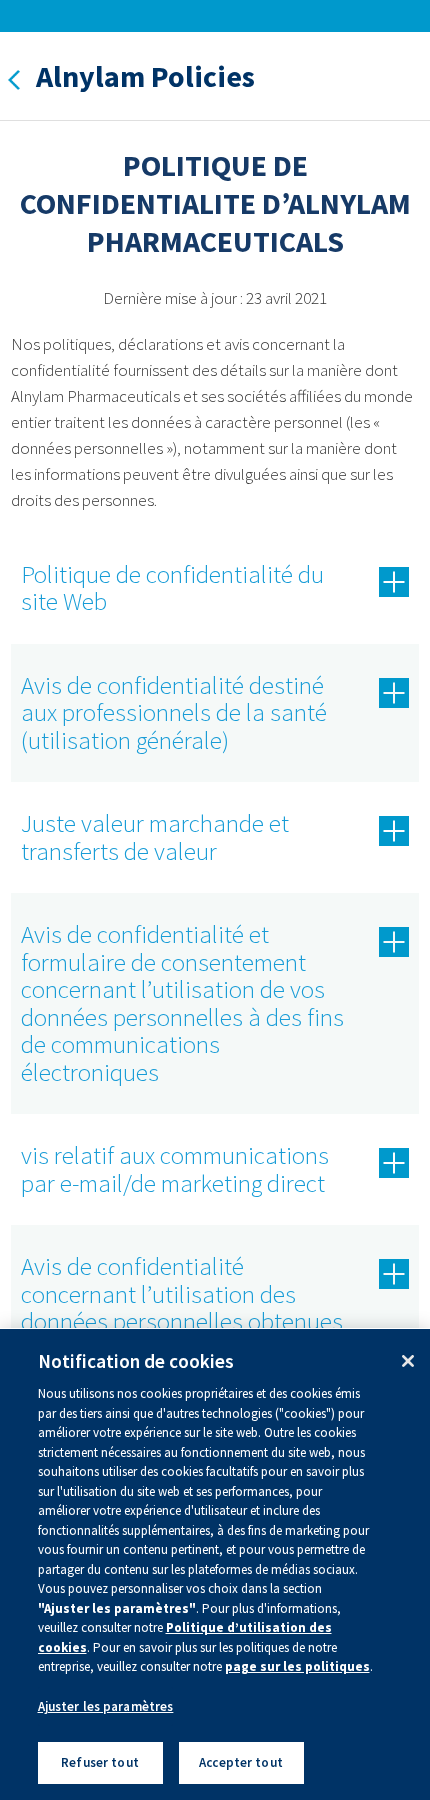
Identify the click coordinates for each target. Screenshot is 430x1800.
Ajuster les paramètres (106, 1706)
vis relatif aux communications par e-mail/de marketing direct (175, 1169)
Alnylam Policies (145, 76)
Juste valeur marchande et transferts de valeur (155, 837)
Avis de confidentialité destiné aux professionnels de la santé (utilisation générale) (174, 712)
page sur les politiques (297, 1666)
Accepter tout (241, 1762)
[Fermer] (408, 1361)
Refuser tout (100, 1762)
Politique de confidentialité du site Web (172, 588)
